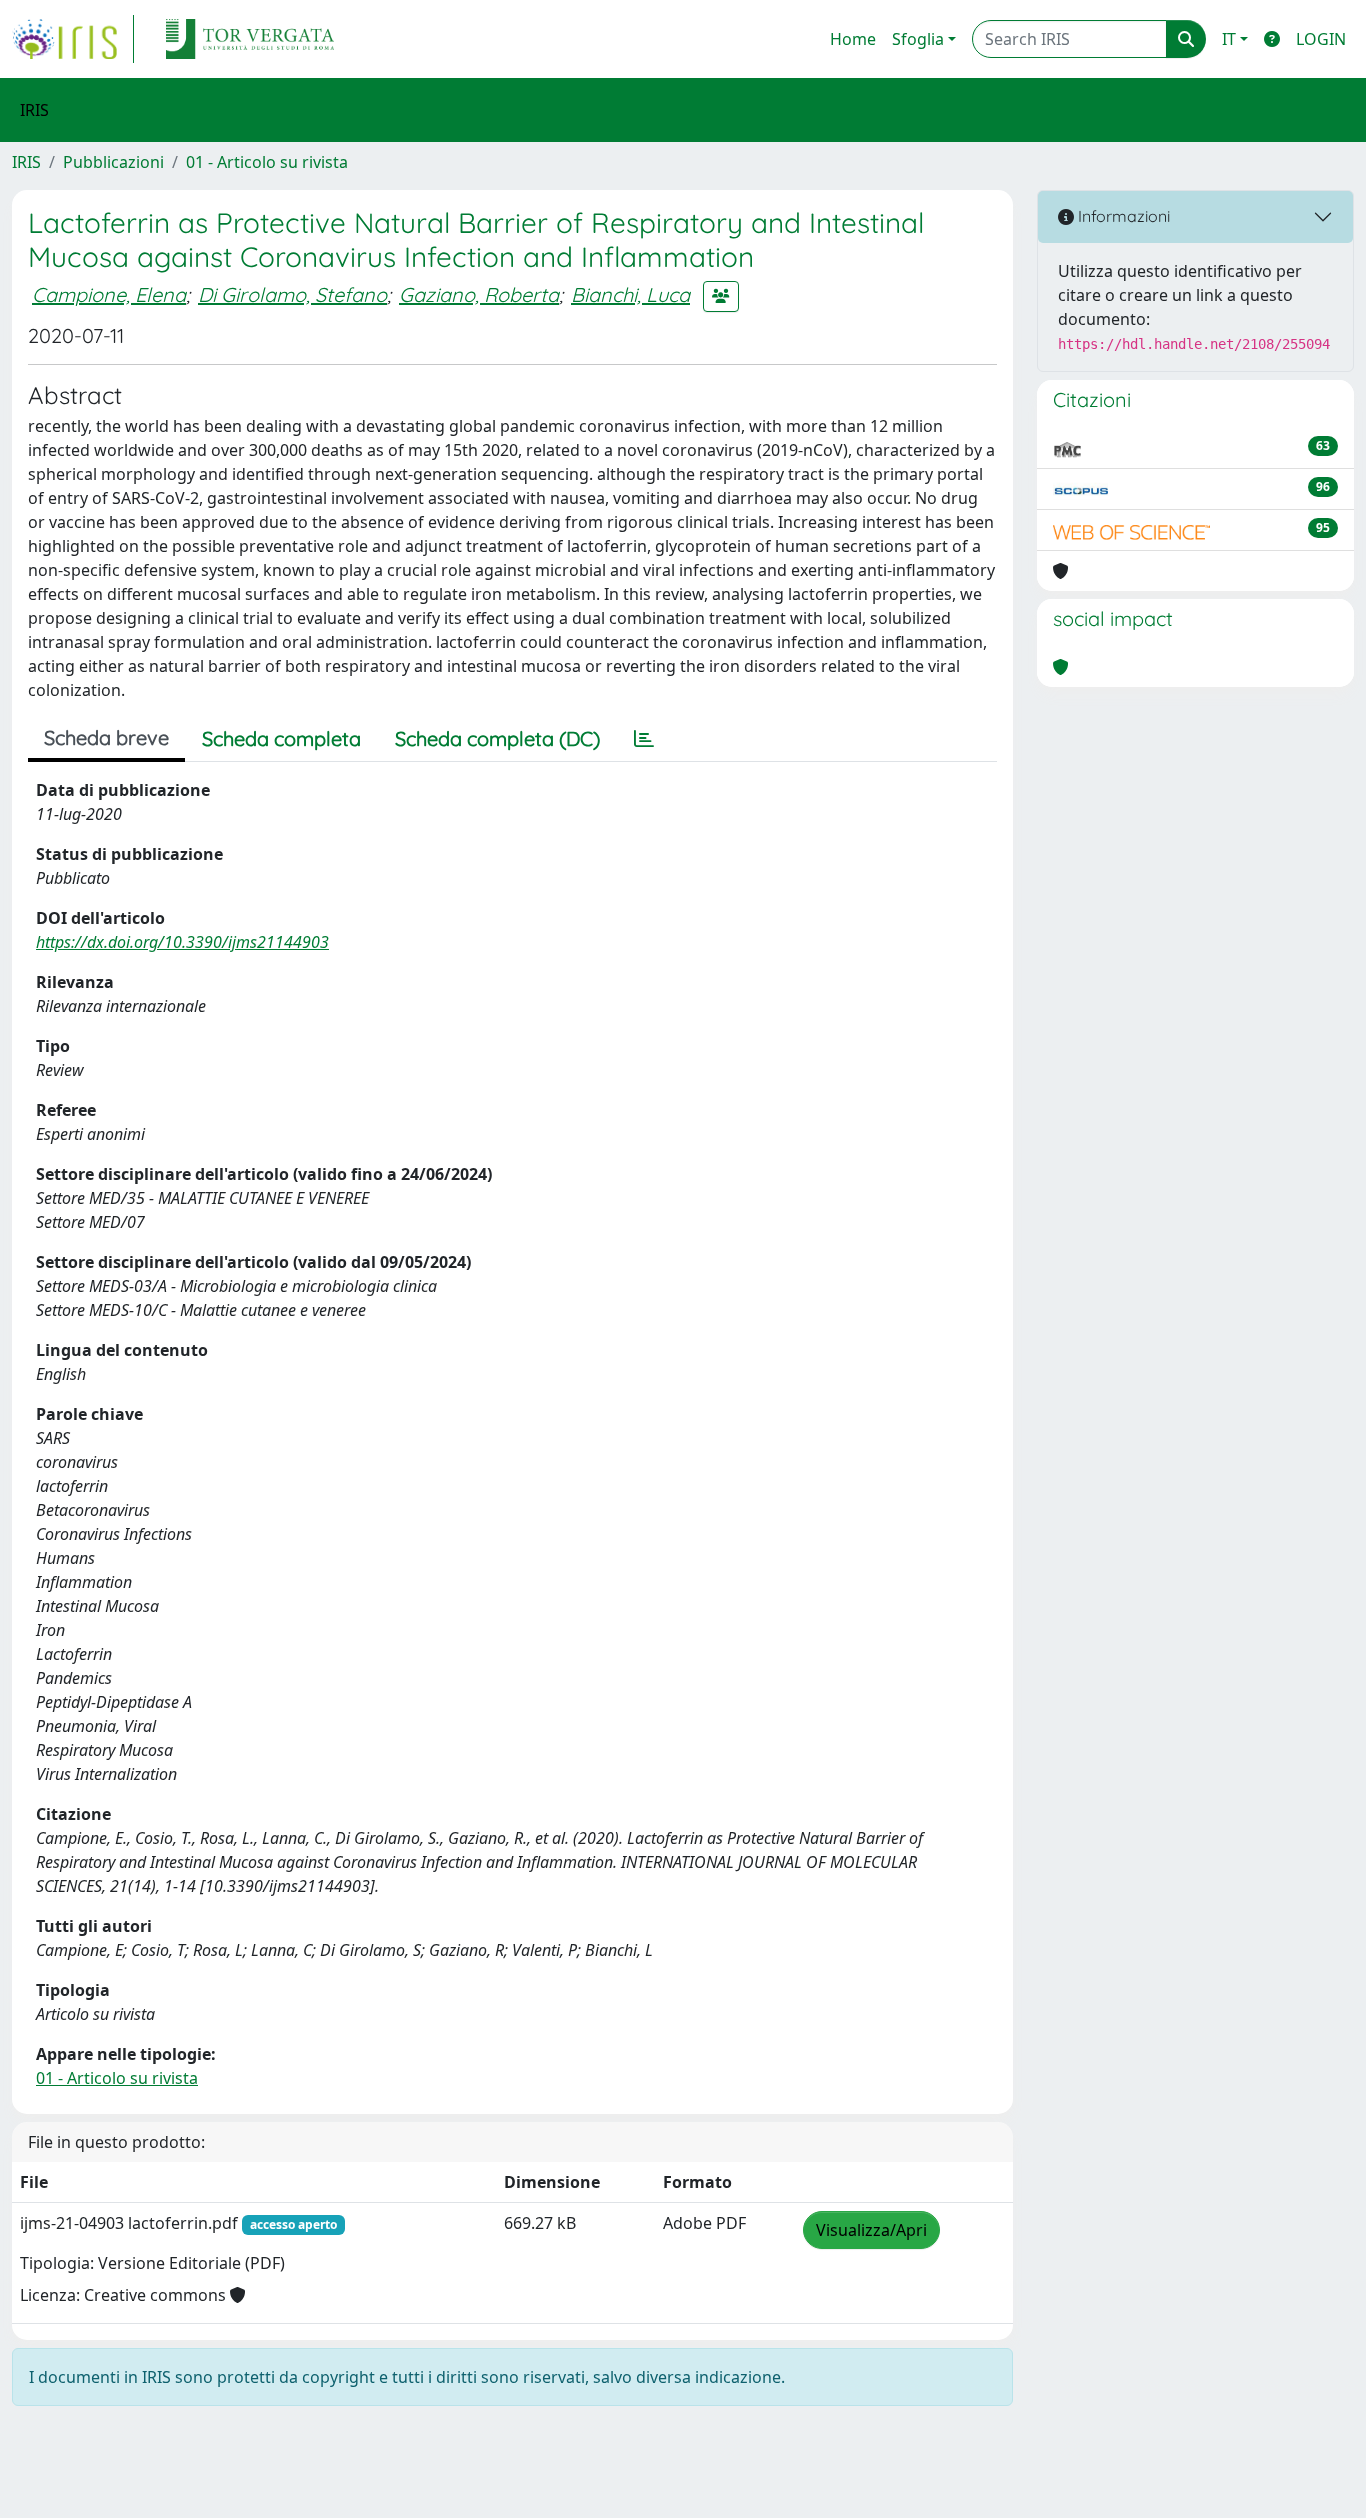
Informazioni (1122, 216)
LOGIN (1321, 39)
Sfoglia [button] (918, 39)
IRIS (26, 162)
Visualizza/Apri (871, 2230)
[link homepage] (73, 39)
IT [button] (1229, 39)
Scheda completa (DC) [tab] (497, 738)
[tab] (644, 739)
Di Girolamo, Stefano (292, 294)
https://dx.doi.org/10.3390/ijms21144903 (182, 942)
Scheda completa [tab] (281, 738)
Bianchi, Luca (630, 294)
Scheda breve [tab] (106, 737)
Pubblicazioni (113, 162)
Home (853, 39)
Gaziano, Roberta (479, 294)
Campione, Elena (109, 294)
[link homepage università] (250, 39)
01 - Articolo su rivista (267, 162)
